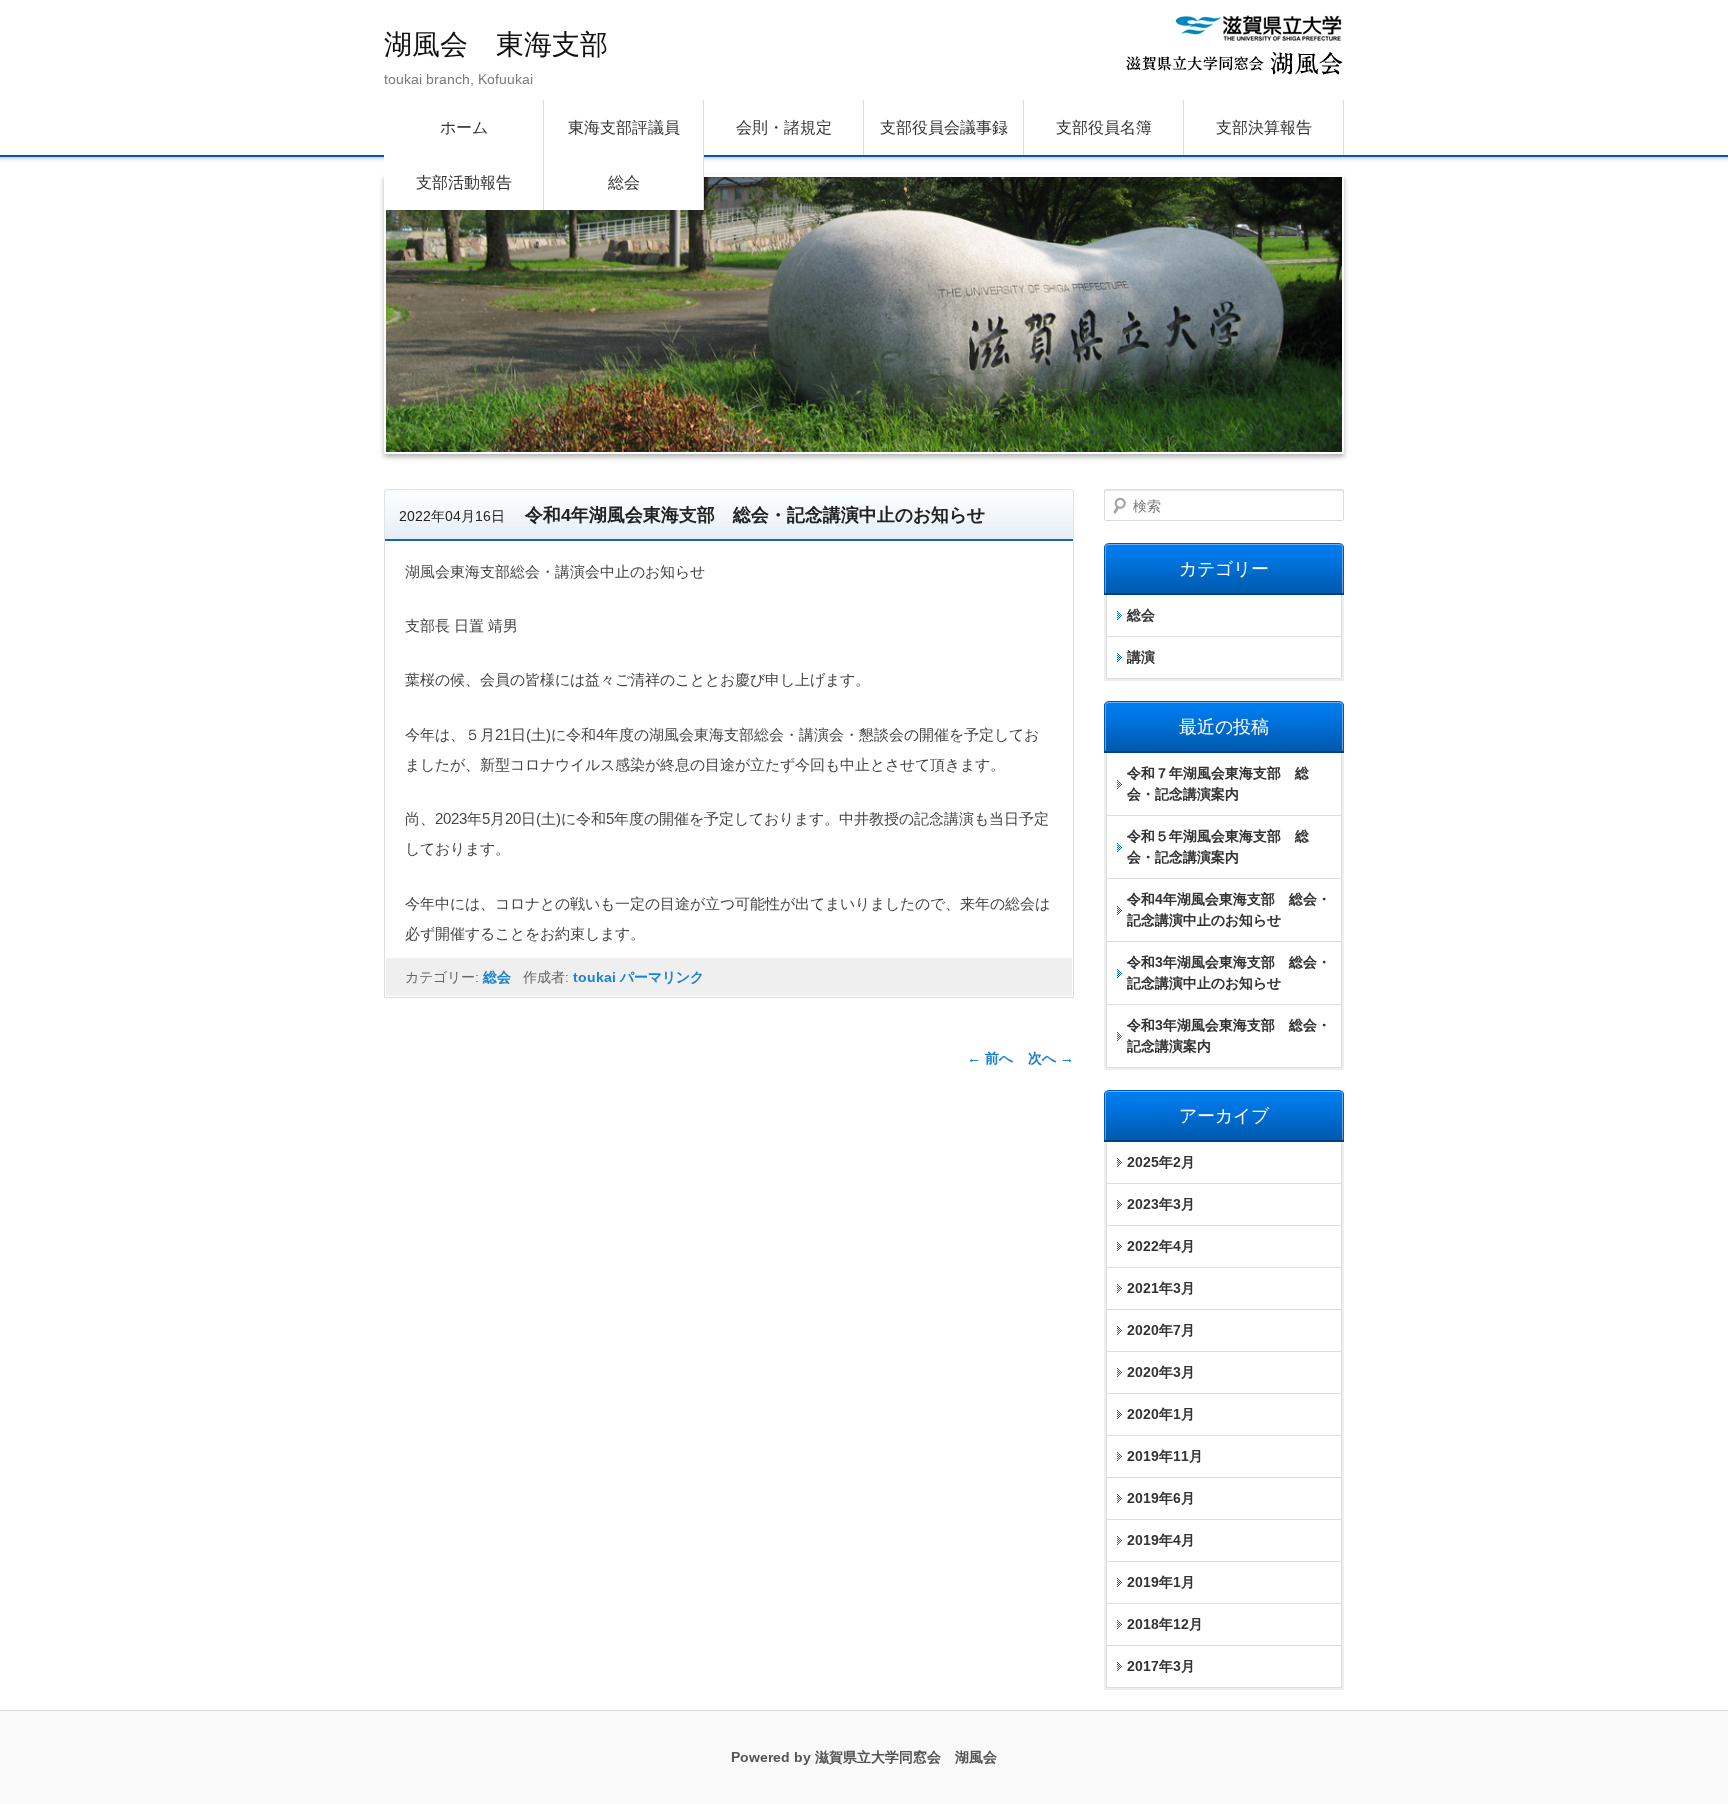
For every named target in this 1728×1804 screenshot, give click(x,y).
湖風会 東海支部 (496, 44)
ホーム (464, 127)
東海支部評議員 (624, 127)
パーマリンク (662, 977)
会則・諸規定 (784, 127)
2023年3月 (1161, 1204)
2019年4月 (1161, 1540)
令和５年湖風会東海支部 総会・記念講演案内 (1218, 846)
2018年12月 (1165, 1624)
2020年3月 (1161, 1372)
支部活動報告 (464, 182)
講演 (1141, 657)
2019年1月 (1161, 1582)
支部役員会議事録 (944, 127)
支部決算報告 (1264, 127)
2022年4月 (1161, 1246)
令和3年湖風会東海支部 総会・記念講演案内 (1229, 1035)
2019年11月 (1165, 1456)
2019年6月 (1161, 1498)
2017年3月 (1161, 1666)
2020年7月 (1161, 1330)
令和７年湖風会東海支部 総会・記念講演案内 (1218, 783)
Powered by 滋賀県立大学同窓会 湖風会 (864, 1757)
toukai (594, 977)
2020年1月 (1161, 1414)
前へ (990, 1058)
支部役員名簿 (1104, 127)
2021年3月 (1161, 1288)
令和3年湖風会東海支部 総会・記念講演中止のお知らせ (1229, 972)
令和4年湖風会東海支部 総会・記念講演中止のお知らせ (1229, 909)
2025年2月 (1161, 1162)
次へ (1051, 1058)
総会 (624, 182)
